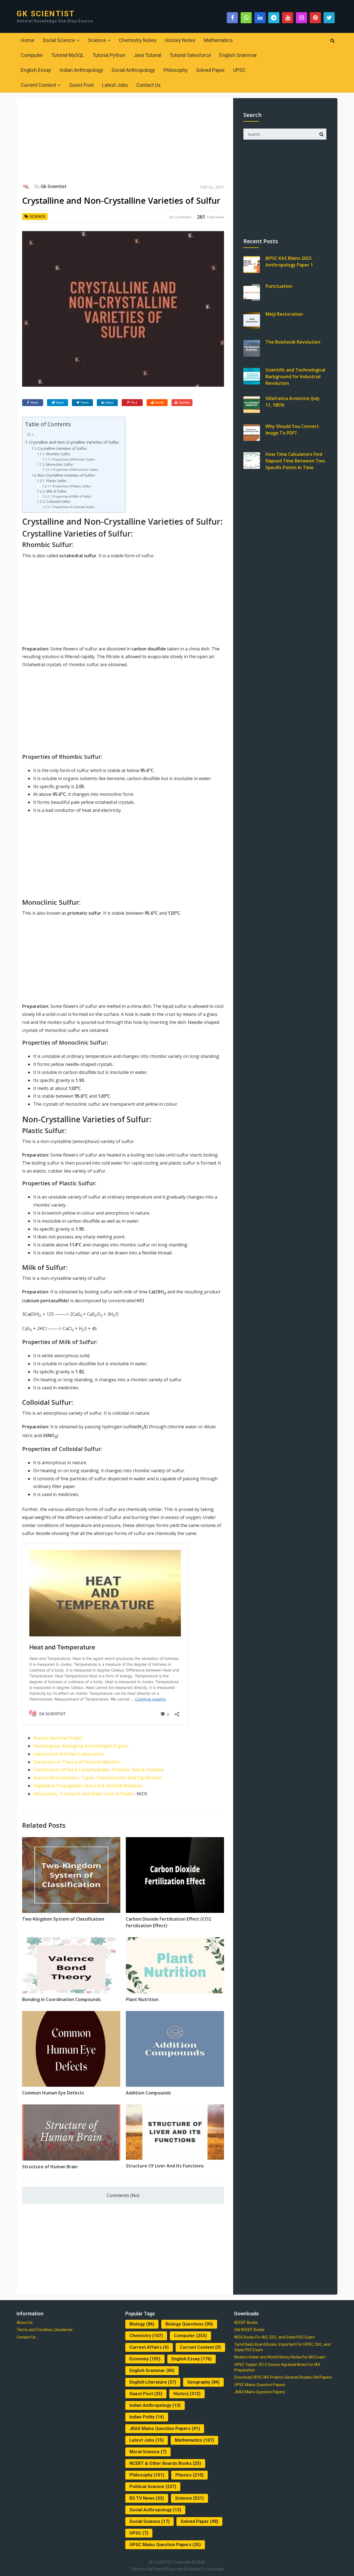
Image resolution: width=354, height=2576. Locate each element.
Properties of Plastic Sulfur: (72, 486)
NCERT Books (246, 2323)
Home (28, 40)
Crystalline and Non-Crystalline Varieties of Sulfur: (74, 442)
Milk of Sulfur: (57, 491)
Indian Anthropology (81, 70)
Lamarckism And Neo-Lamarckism (68, 1754)
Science (97, 40)
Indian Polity (147, 2417)
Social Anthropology (133, 70)
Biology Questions (189, 2324)
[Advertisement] (123, 143)
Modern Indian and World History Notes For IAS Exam (280, 2357)
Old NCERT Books (249, 2330)
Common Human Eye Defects (53, 2093)
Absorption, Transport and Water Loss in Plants (83, 1794)
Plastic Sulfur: (57, 481)
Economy (145, 2359)
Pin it (134, 402)
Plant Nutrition (142, 1999)
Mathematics (218, 40)
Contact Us (149, 85)
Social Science (59, 40)
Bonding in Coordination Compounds (61, 1999)
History (187, 2394)
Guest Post (81, 85)
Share (34, 402)
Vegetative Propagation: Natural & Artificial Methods (88, 1786)
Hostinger (215, 2569)
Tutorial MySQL (68, 55)
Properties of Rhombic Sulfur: (74, 459)
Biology (142, 2324)
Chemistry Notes (138, 40)
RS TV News (147, 2498)
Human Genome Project (58, 1738)
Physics (189, 2475)
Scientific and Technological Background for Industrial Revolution (295, 376)
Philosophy (176, 70)
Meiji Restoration (284, 314)
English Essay (36, 70)
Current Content (38, 85)
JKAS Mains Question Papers (165, 2429)
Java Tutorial (147, 55)
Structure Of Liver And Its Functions (165, 2166)
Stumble (184, 402)
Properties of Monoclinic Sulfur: (76, 470)
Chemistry (146, 2336)
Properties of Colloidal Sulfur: (74, 507)
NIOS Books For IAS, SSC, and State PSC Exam (274, 2337)
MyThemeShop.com (165, 2569)
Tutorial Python (109, 55)
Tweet (84, 402)
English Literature (153, 2382)
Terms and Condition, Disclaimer (45, 2330)
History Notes (180, 40)
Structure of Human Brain (50, 2167)
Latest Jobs (115, 85)
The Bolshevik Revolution (293, 342)
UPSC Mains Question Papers (165, 2545)
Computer (32, 55)
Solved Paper (210, 70)
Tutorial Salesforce (190, 55)
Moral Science (148, 2452)
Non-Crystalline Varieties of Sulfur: (67, 475)
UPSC (239, 70)
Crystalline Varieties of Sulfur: (63, 448)
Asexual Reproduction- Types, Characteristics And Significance (97, 1778)
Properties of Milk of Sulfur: (73, 496)
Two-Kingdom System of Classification (63, 1919)
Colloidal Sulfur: (58, 502)
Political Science (153, 2487)
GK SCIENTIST (46, 14)
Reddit (159, 402)
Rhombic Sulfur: (58, 454)
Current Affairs (149, 2347)
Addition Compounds (148, 2093)
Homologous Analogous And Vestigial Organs (81, 1746)
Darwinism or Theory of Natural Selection (77, 1762)
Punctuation (279, 286)
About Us (25, 2323)
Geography (203, 2382)
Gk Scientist (54, 186)
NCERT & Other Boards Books (165, 2463)
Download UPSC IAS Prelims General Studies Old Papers (283, 2377)
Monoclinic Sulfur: (60, 465)
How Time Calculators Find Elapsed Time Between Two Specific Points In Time (295, 461)
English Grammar (238, 55)
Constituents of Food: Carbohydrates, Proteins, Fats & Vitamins (98, 1770)
